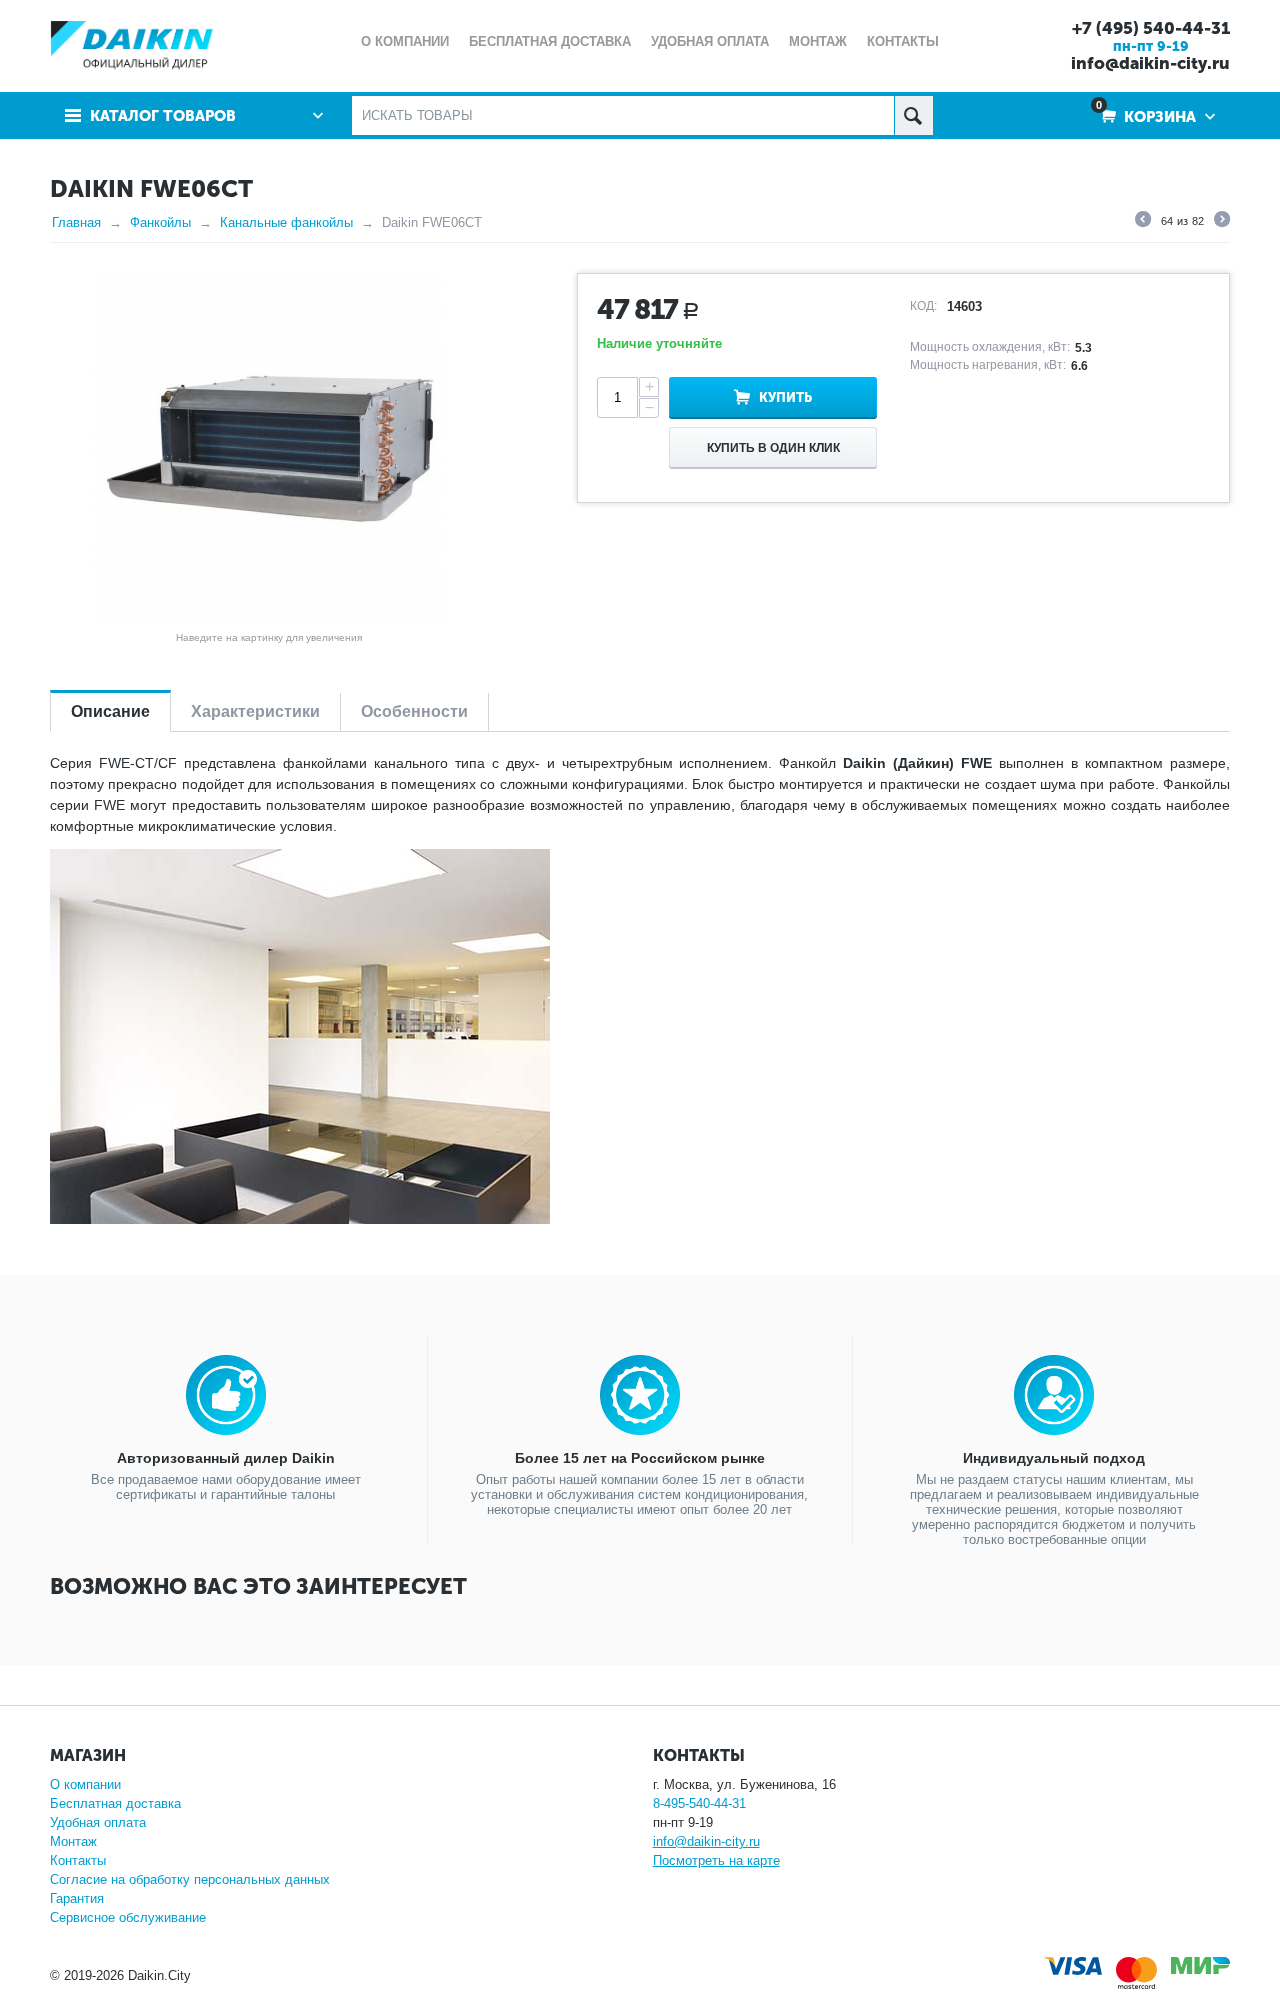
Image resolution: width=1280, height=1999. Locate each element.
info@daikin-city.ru (1150, 63)
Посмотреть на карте (716, 1860)
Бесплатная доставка (115, 1803)
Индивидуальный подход (1054, 1458)
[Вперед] (1222, 222)
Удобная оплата (98, 1822)
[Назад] (1143, 222)
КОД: (923, 306)
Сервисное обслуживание (128, 1917)
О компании (85, 1784)
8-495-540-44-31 (699, 1803)
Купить (785, 397)
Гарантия (77, 1898)
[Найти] (913, 115)
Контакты (78, 1860)
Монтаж (73, 1841)
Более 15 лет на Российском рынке (640, 1458)
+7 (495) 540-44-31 (1151, 28)
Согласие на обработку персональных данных (190, 1879)
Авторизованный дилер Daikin (226, 1458)
